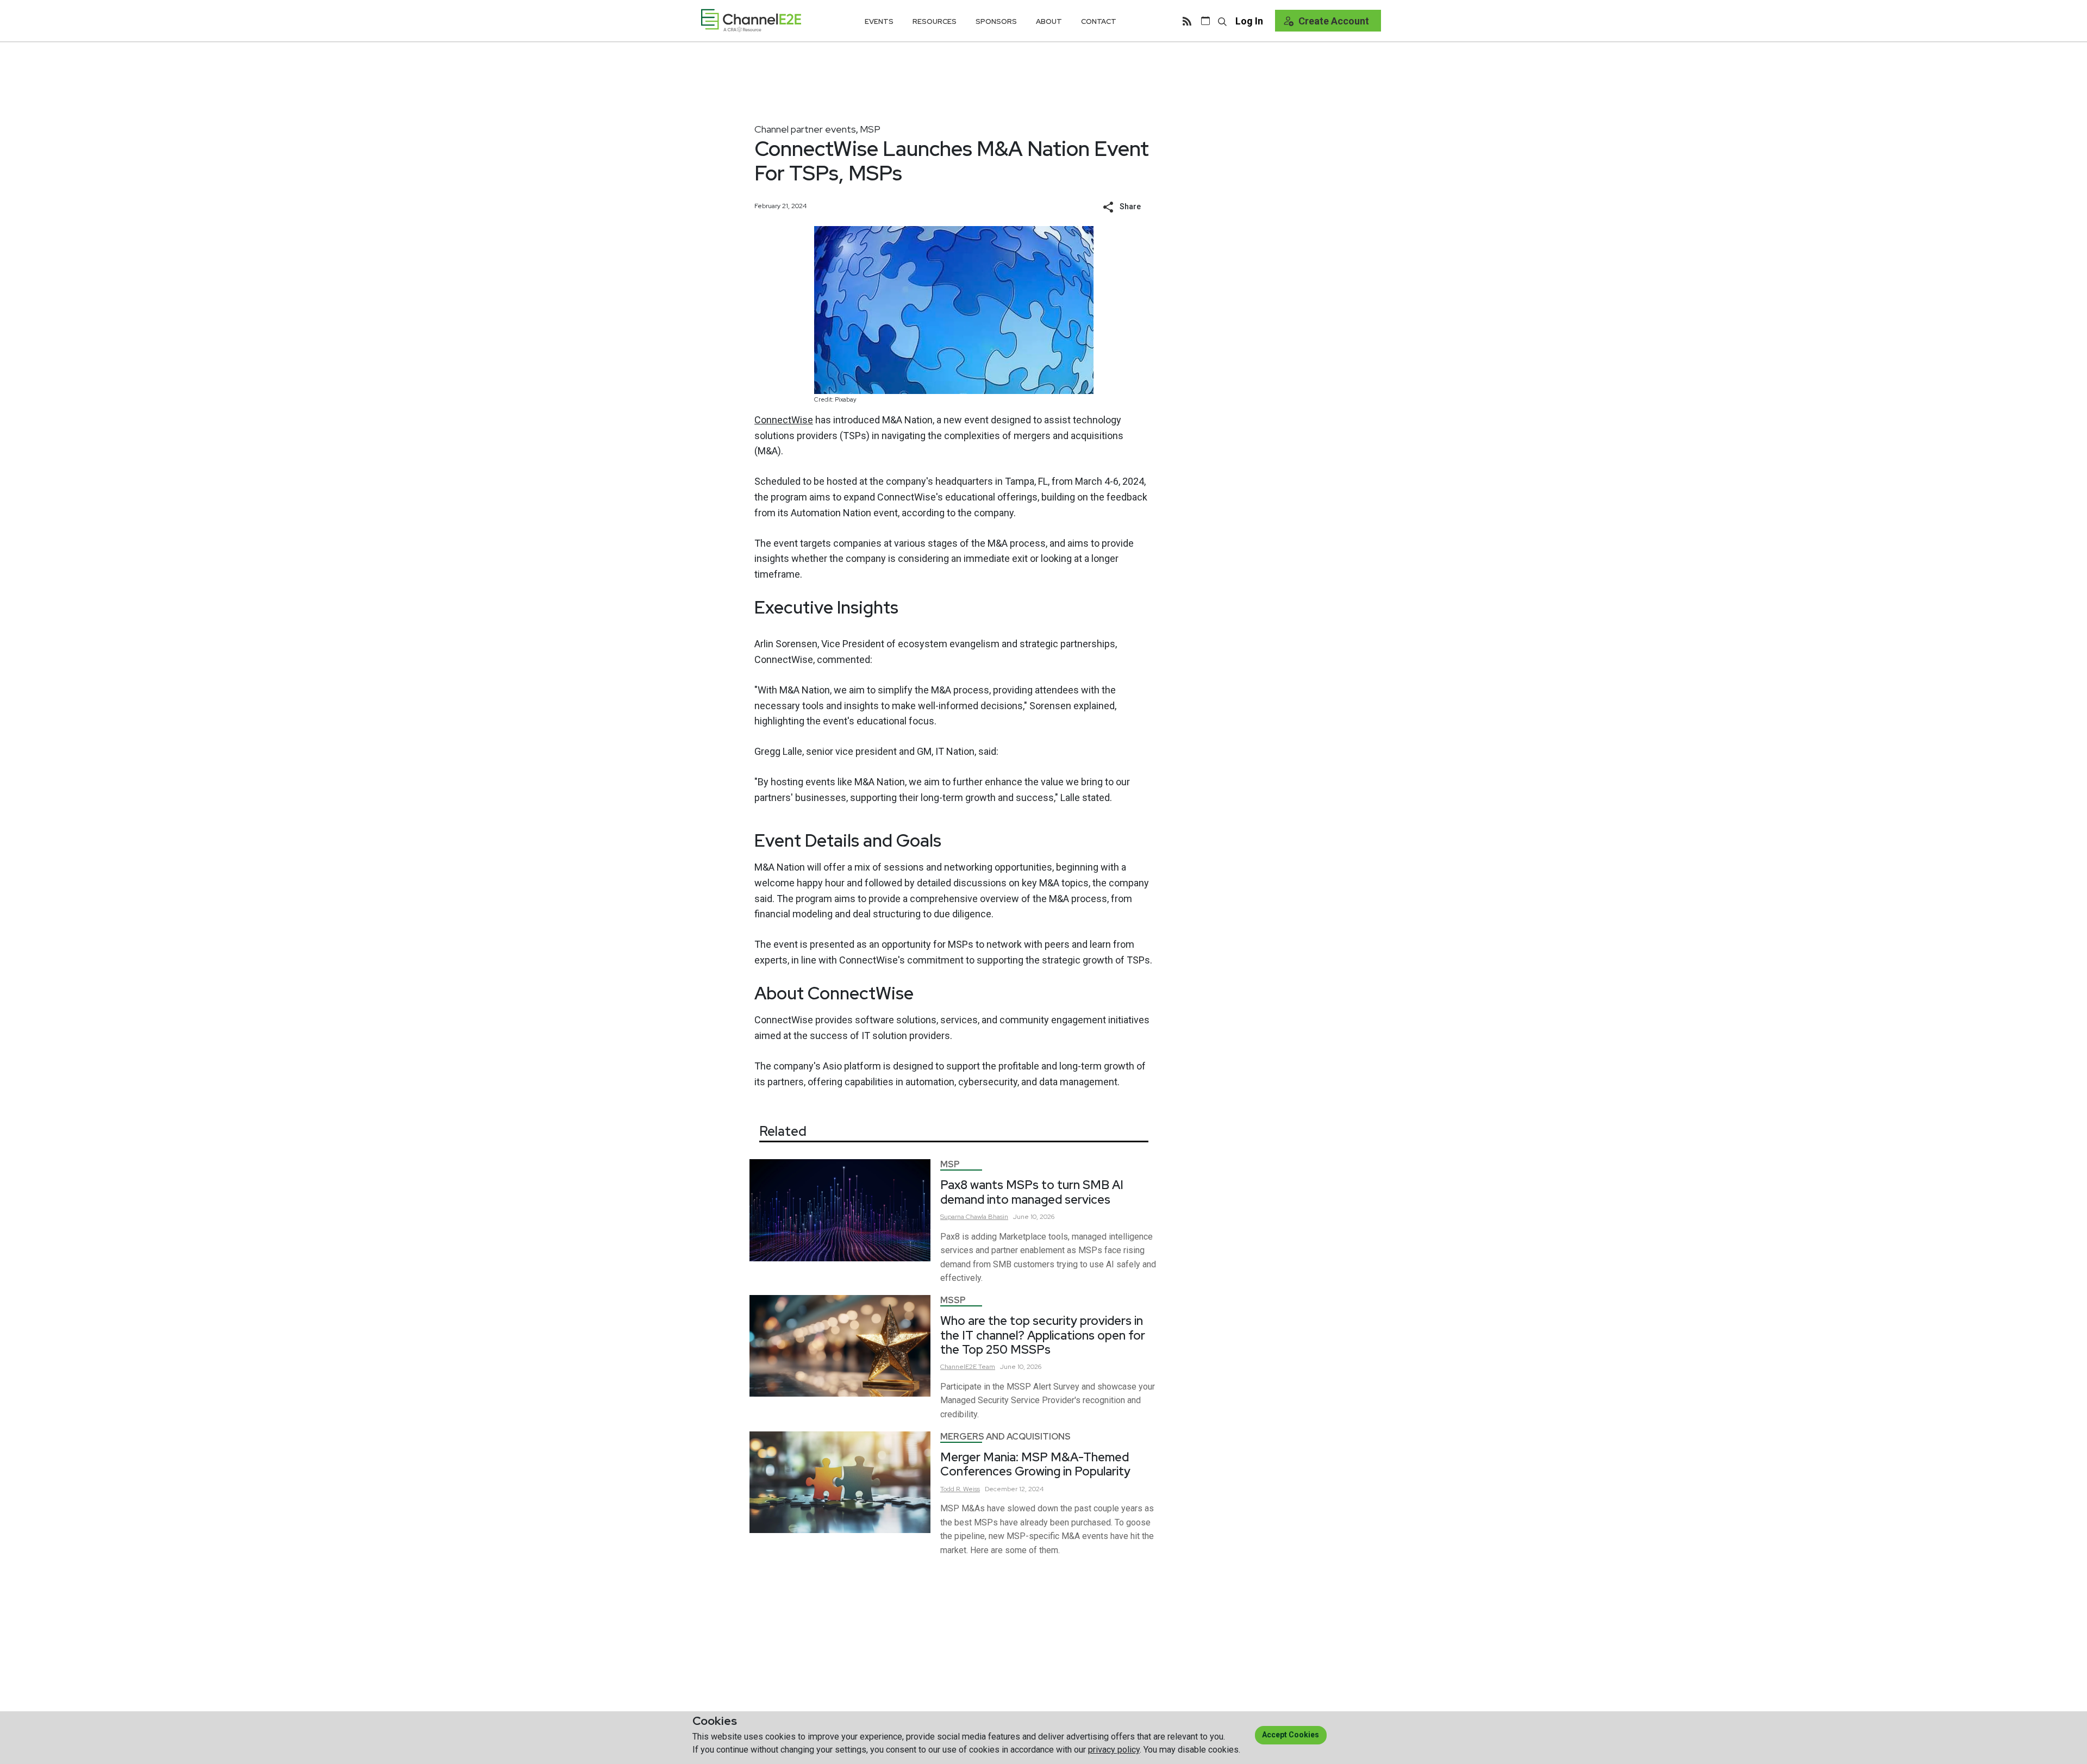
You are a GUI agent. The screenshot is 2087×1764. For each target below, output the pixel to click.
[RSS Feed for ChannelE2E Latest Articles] (1187, 21)
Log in (1249, 21)
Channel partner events (805, 129)
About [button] (1049, 21)
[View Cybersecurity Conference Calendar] (1205, 21)
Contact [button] (1099, 21)
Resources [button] (935, 21)
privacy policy (1114, 1750)
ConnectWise (784, 420)
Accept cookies (1291, 1735)
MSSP (953, 1300)
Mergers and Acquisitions (1005, 1437)
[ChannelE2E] (751, 20)
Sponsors (996, 21)
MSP (870, 129)
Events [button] (879, 21)
